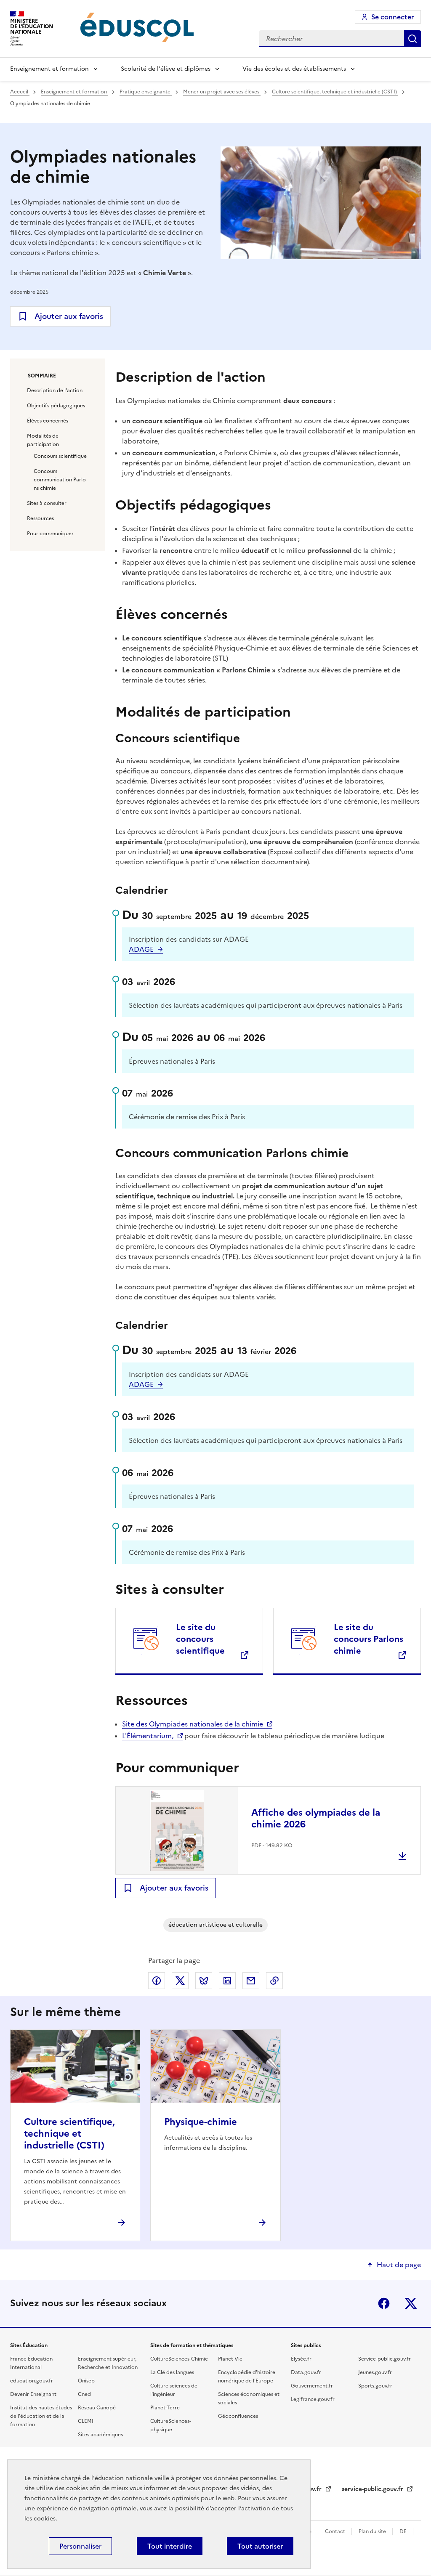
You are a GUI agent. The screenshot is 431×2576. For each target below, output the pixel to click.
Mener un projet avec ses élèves (222, 92)
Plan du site (373, 2531)
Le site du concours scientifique (200, 1639)
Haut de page (399, 2265)
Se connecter (392, 17)
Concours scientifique (60, 456)
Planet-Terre (165, 2408)
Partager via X (180, 1981)
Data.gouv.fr (306, 2372)
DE (404, 2531)
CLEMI (86, 2421)
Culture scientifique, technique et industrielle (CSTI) (335, 92)
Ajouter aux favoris (69, 316)
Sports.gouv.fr (375, 2386)
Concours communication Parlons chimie (60, 480)
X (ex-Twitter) (411, 2303)
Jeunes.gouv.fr (375, 2372)
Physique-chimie (201, 2122)
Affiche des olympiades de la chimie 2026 (316, 1818)
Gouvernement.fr (312, 2386)
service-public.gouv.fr (373, 2489)
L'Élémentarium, (148, 1736)
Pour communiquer (50, 534)
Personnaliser (80, 2546)
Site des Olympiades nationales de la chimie (193, 1724)
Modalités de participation (43, 440)
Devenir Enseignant (33, 2394)
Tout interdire (170, 2546)
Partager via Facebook (157, 1981)
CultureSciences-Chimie (179, 2359)
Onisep (86, 2381)
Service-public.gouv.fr (384, 2359)
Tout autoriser (260, 2546)
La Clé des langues (172, 2372)
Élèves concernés (48, 421)
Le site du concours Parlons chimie (368, 1639)
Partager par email (251, 1981)
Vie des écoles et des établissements (294, 69)
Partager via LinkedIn (227, 1981)
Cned (84, 2394)
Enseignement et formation (49, 69)
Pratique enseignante (146, 92)
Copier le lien (274, 1981)
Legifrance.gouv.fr (313, 2399)
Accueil (20, 92)
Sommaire (42, 376)
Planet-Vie (230, 2359)
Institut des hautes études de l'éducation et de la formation (41, 2416)
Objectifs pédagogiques (56, 406)
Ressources (40, 518)
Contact (336, 2531)
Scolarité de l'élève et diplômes (166, 69)
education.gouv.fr (32, 2381)
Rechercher (412, 39)
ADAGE (141, 949)
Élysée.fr (301, 2359)
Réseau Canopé (97, 2408)
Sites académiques (100, 2435)
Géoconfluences (238, 2416)
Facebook (384, 2303)
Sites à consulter (47, 503)
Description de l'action (55, 390)
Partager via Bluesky (204, 1981)
